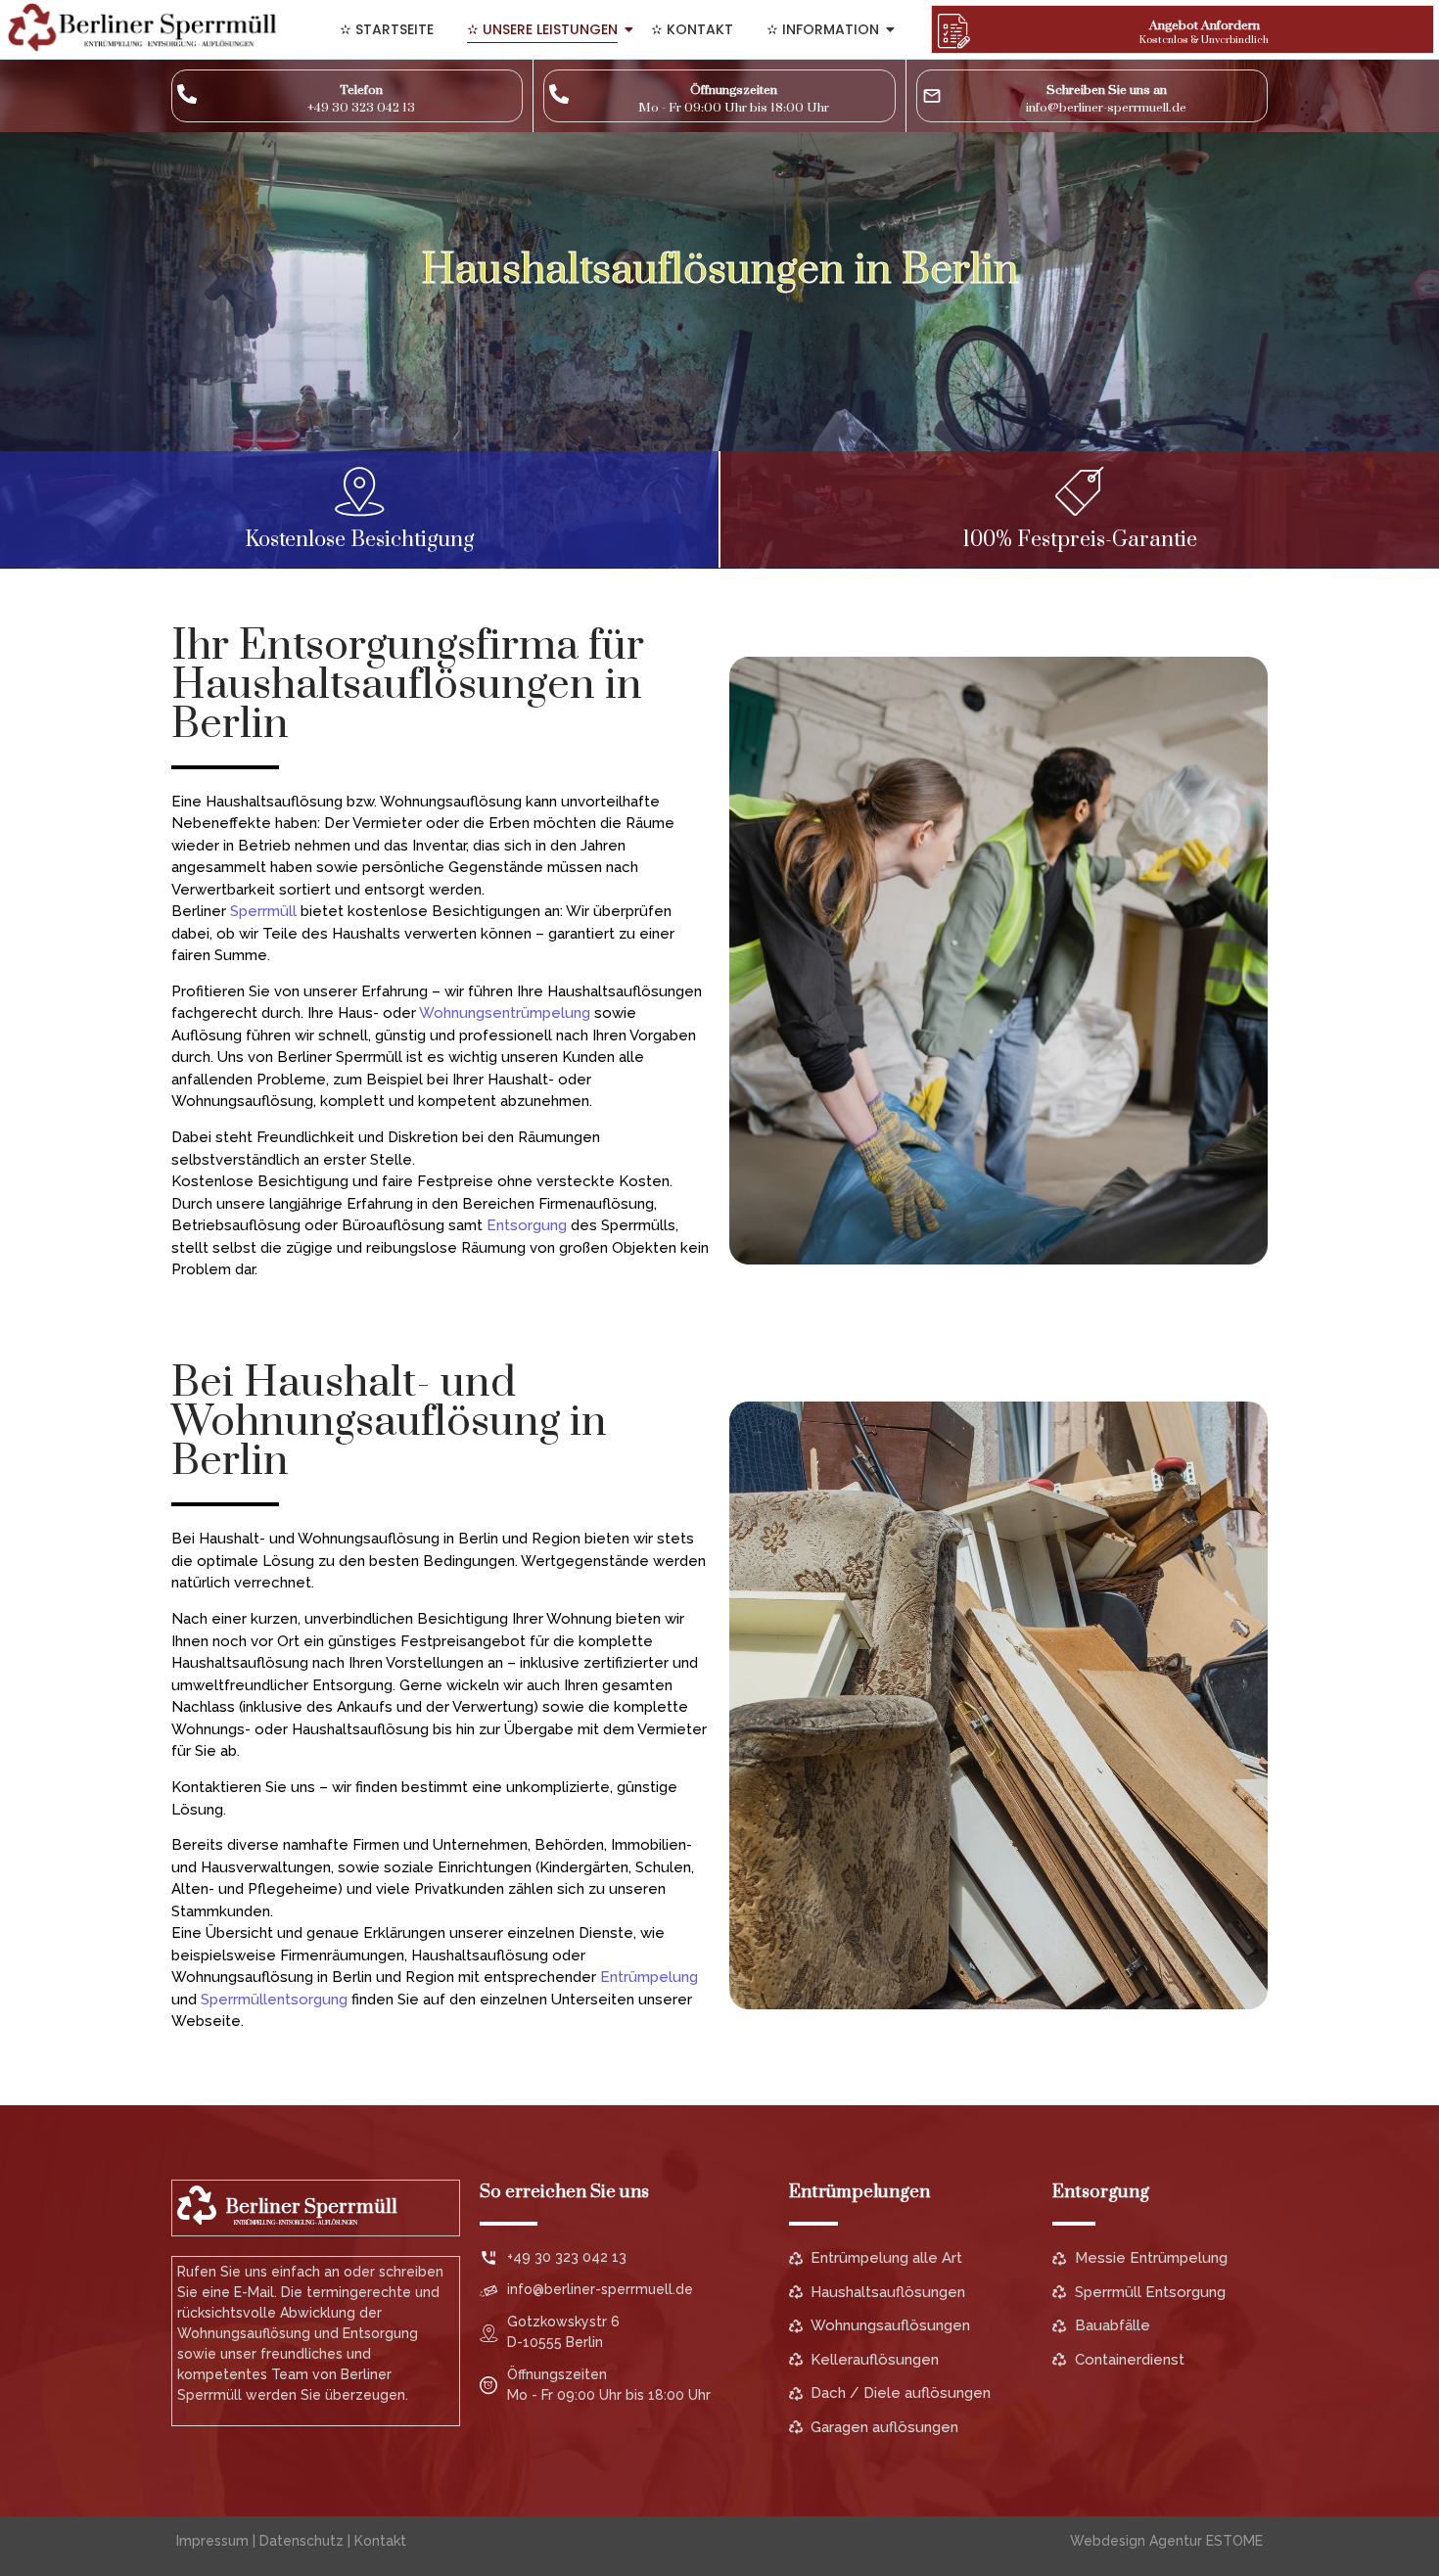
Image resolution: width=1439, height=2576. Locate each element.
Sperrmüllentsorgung (274, 2000)
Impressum (212, 2541)
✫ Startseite (387, 29)
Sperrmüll (263, 911)
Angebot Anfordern (1205, 25)
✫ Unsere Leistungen (542, 29)
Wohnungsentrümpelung (505, 1013)
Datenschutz (302, 2541)
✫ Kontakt (692, 29)
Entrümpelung (649, 1977)
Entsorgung (527, 1225)
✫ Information (823, 29)
